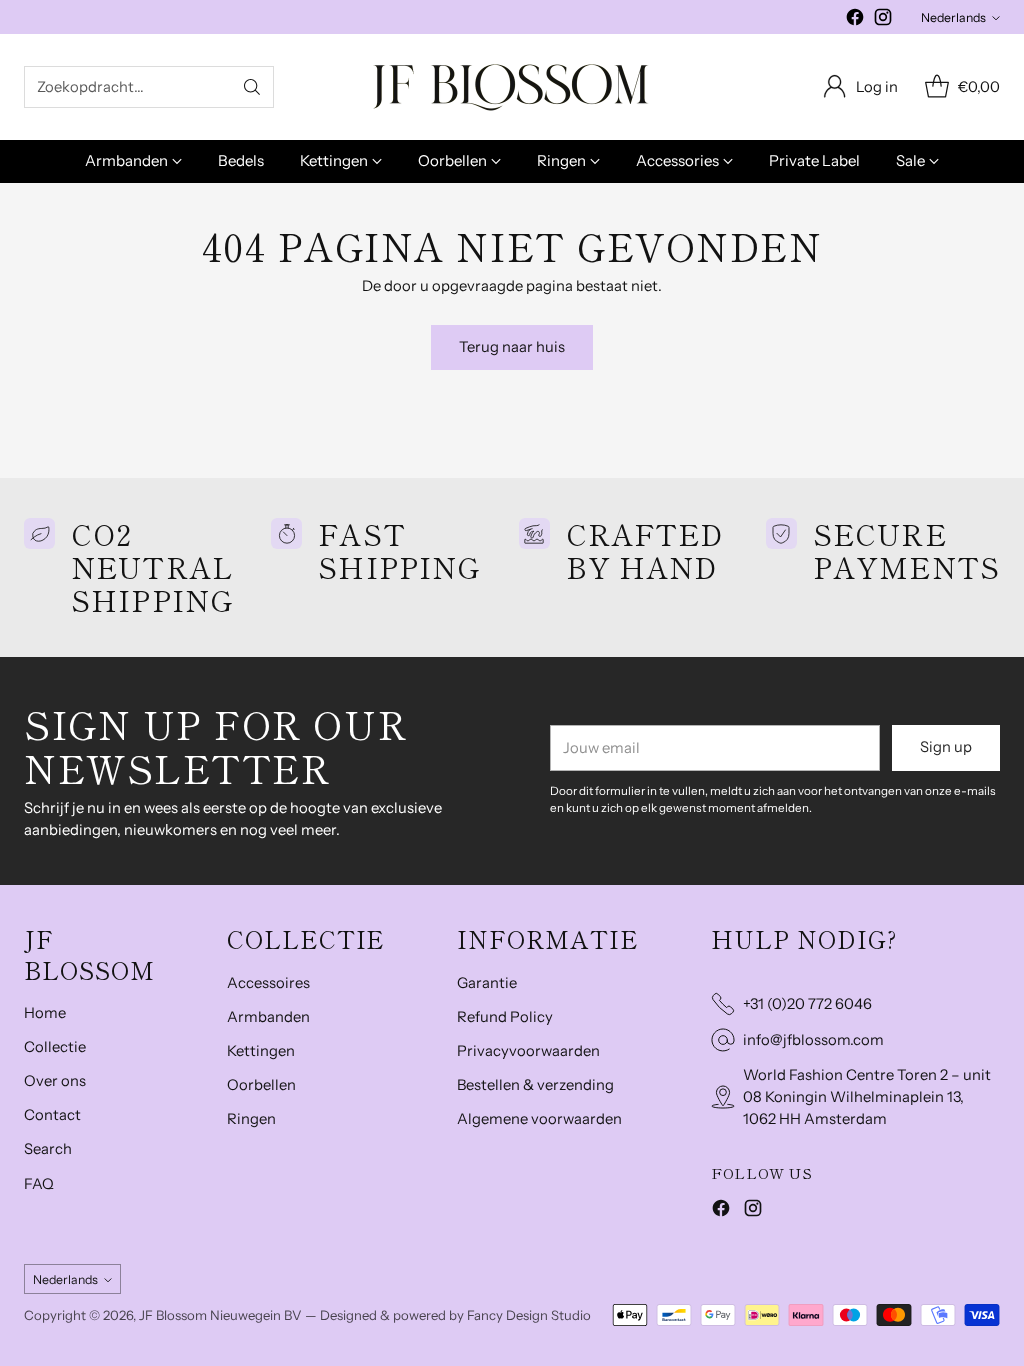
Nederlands (953, 17)
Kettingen (261, 1051)
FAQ (39, 1184)
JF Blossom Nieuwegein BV (220, 1315)
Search (48, 1149)
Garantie (487, 983)
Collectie (55, 1047)
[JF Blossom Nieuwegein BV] (512, 87)
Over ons (55, 1081)
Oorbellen (261, 1085)
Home (45, 1013)
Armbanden (268, 1017)
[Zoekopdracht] (252, 87)
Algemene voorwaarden (539, 1119)
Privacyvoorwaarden (528, 1051)
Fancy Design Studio (529, 1315)
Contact (52, 1115)
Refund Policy (505, 1017)
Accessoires (268, 983)
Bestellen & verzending (535, 1085)
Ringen (251, 1119)
